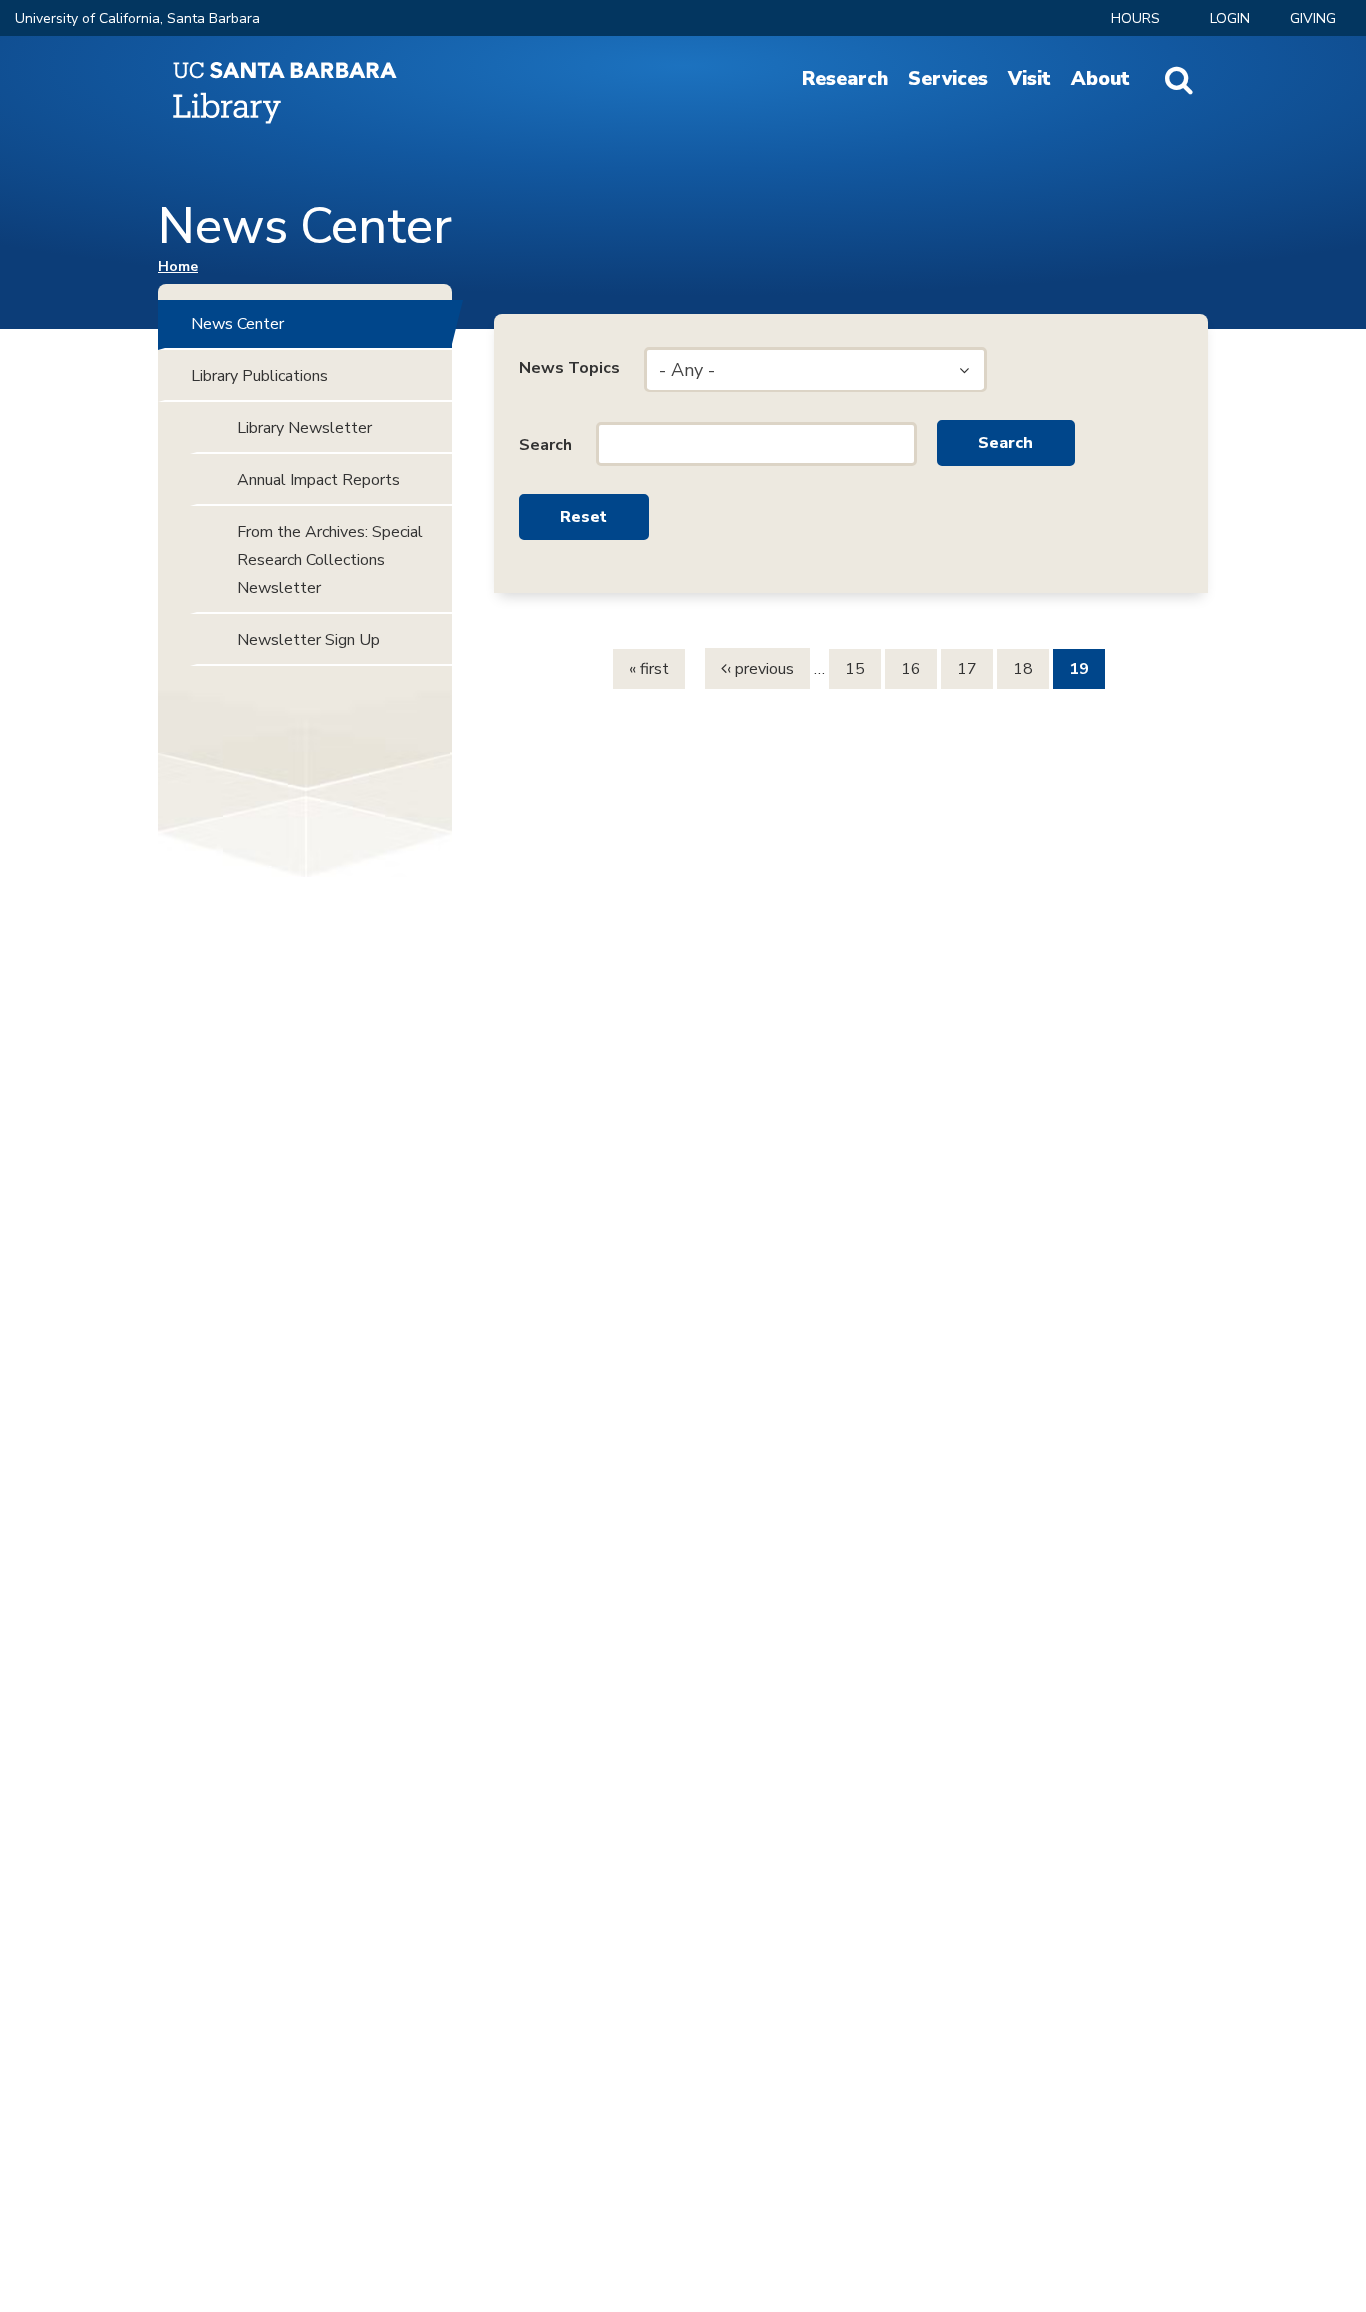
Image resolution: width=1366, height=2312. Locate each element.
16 (911, 669)
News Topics (569, 368)
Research (845, 79)
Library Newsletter (304, 428)
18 (1023, 669)
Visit (1029, 79)
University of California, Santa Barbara (137, 18)
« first (649, 669)
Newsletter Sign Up (308, 640)
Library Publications (259, 376)
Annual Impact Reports (318, 480)
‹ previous (760, 669)
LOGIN (1230, 18)
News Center (237, 324)
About (1100, 79)
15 (855, 669)
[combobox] (815, 370)
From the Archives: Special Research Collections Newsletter (330, 560)
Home (178, 266)
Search (545, 445)
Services (948, 79)
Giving (1313, 18)
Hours (1135, 18)
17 (967, 669)
